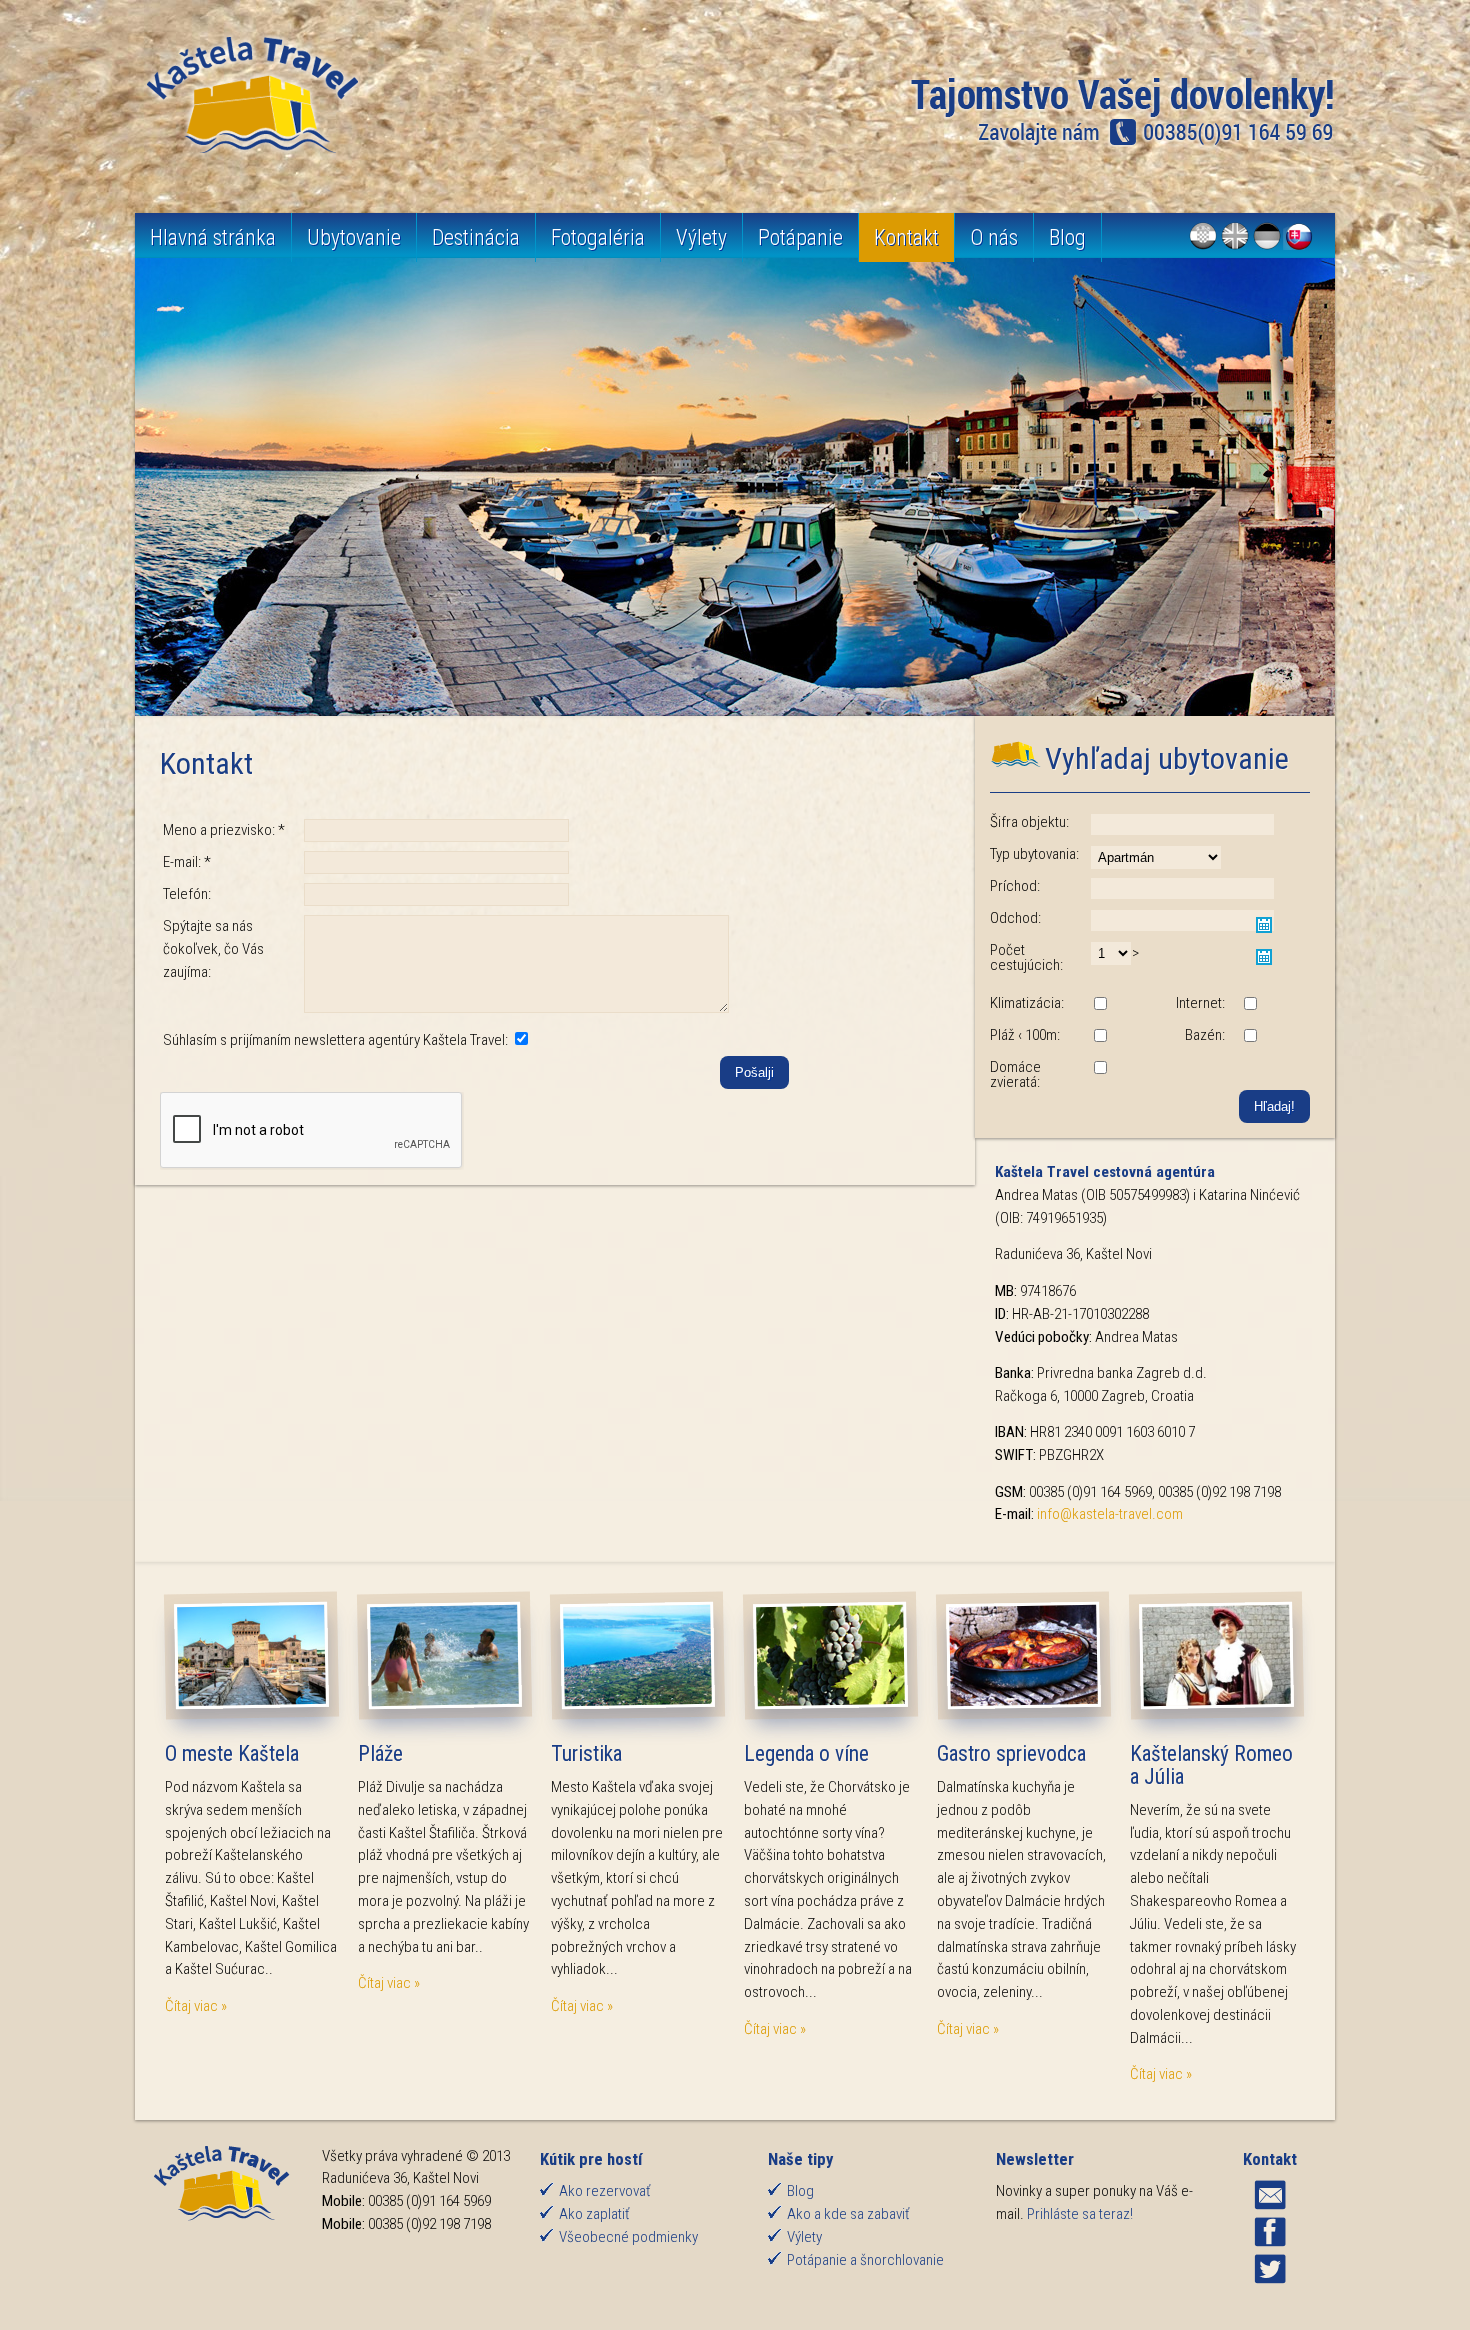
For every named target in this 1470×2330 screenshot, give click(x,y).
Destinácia (476, 237)
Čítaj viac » (196, 2006)
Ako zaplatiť (594, 2214)
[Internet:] (1250, 1005)
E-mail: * (187, 862)
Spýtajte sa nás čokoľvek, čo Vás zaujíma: (213, 949)
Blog (1067, 237)
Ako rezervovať (605, 2191)
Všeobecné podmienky (628, 2237)
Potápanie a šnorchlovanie (865, 2260)
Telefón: (187, 894)
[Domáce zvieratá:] (1100, 1069)
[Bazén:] (1250, 1037)
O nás (994, 237)
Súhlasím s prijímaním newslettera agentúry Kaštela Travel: (337, 1040)
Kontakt (906, 237)
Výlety (701, 237)
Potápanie (800, 237)
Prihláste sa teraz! (1080, 2214)
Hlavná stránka (213, 237)
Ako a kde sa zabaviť (848, 2214)
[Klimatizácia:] (1100, 1005)
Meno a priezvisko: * (224, 830)
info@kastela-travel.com (1110, 1514)
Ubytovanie (354, 237)
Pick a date (1264, 925)
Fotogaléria (598, 237)
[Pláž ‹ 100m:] (1100, 1037)
